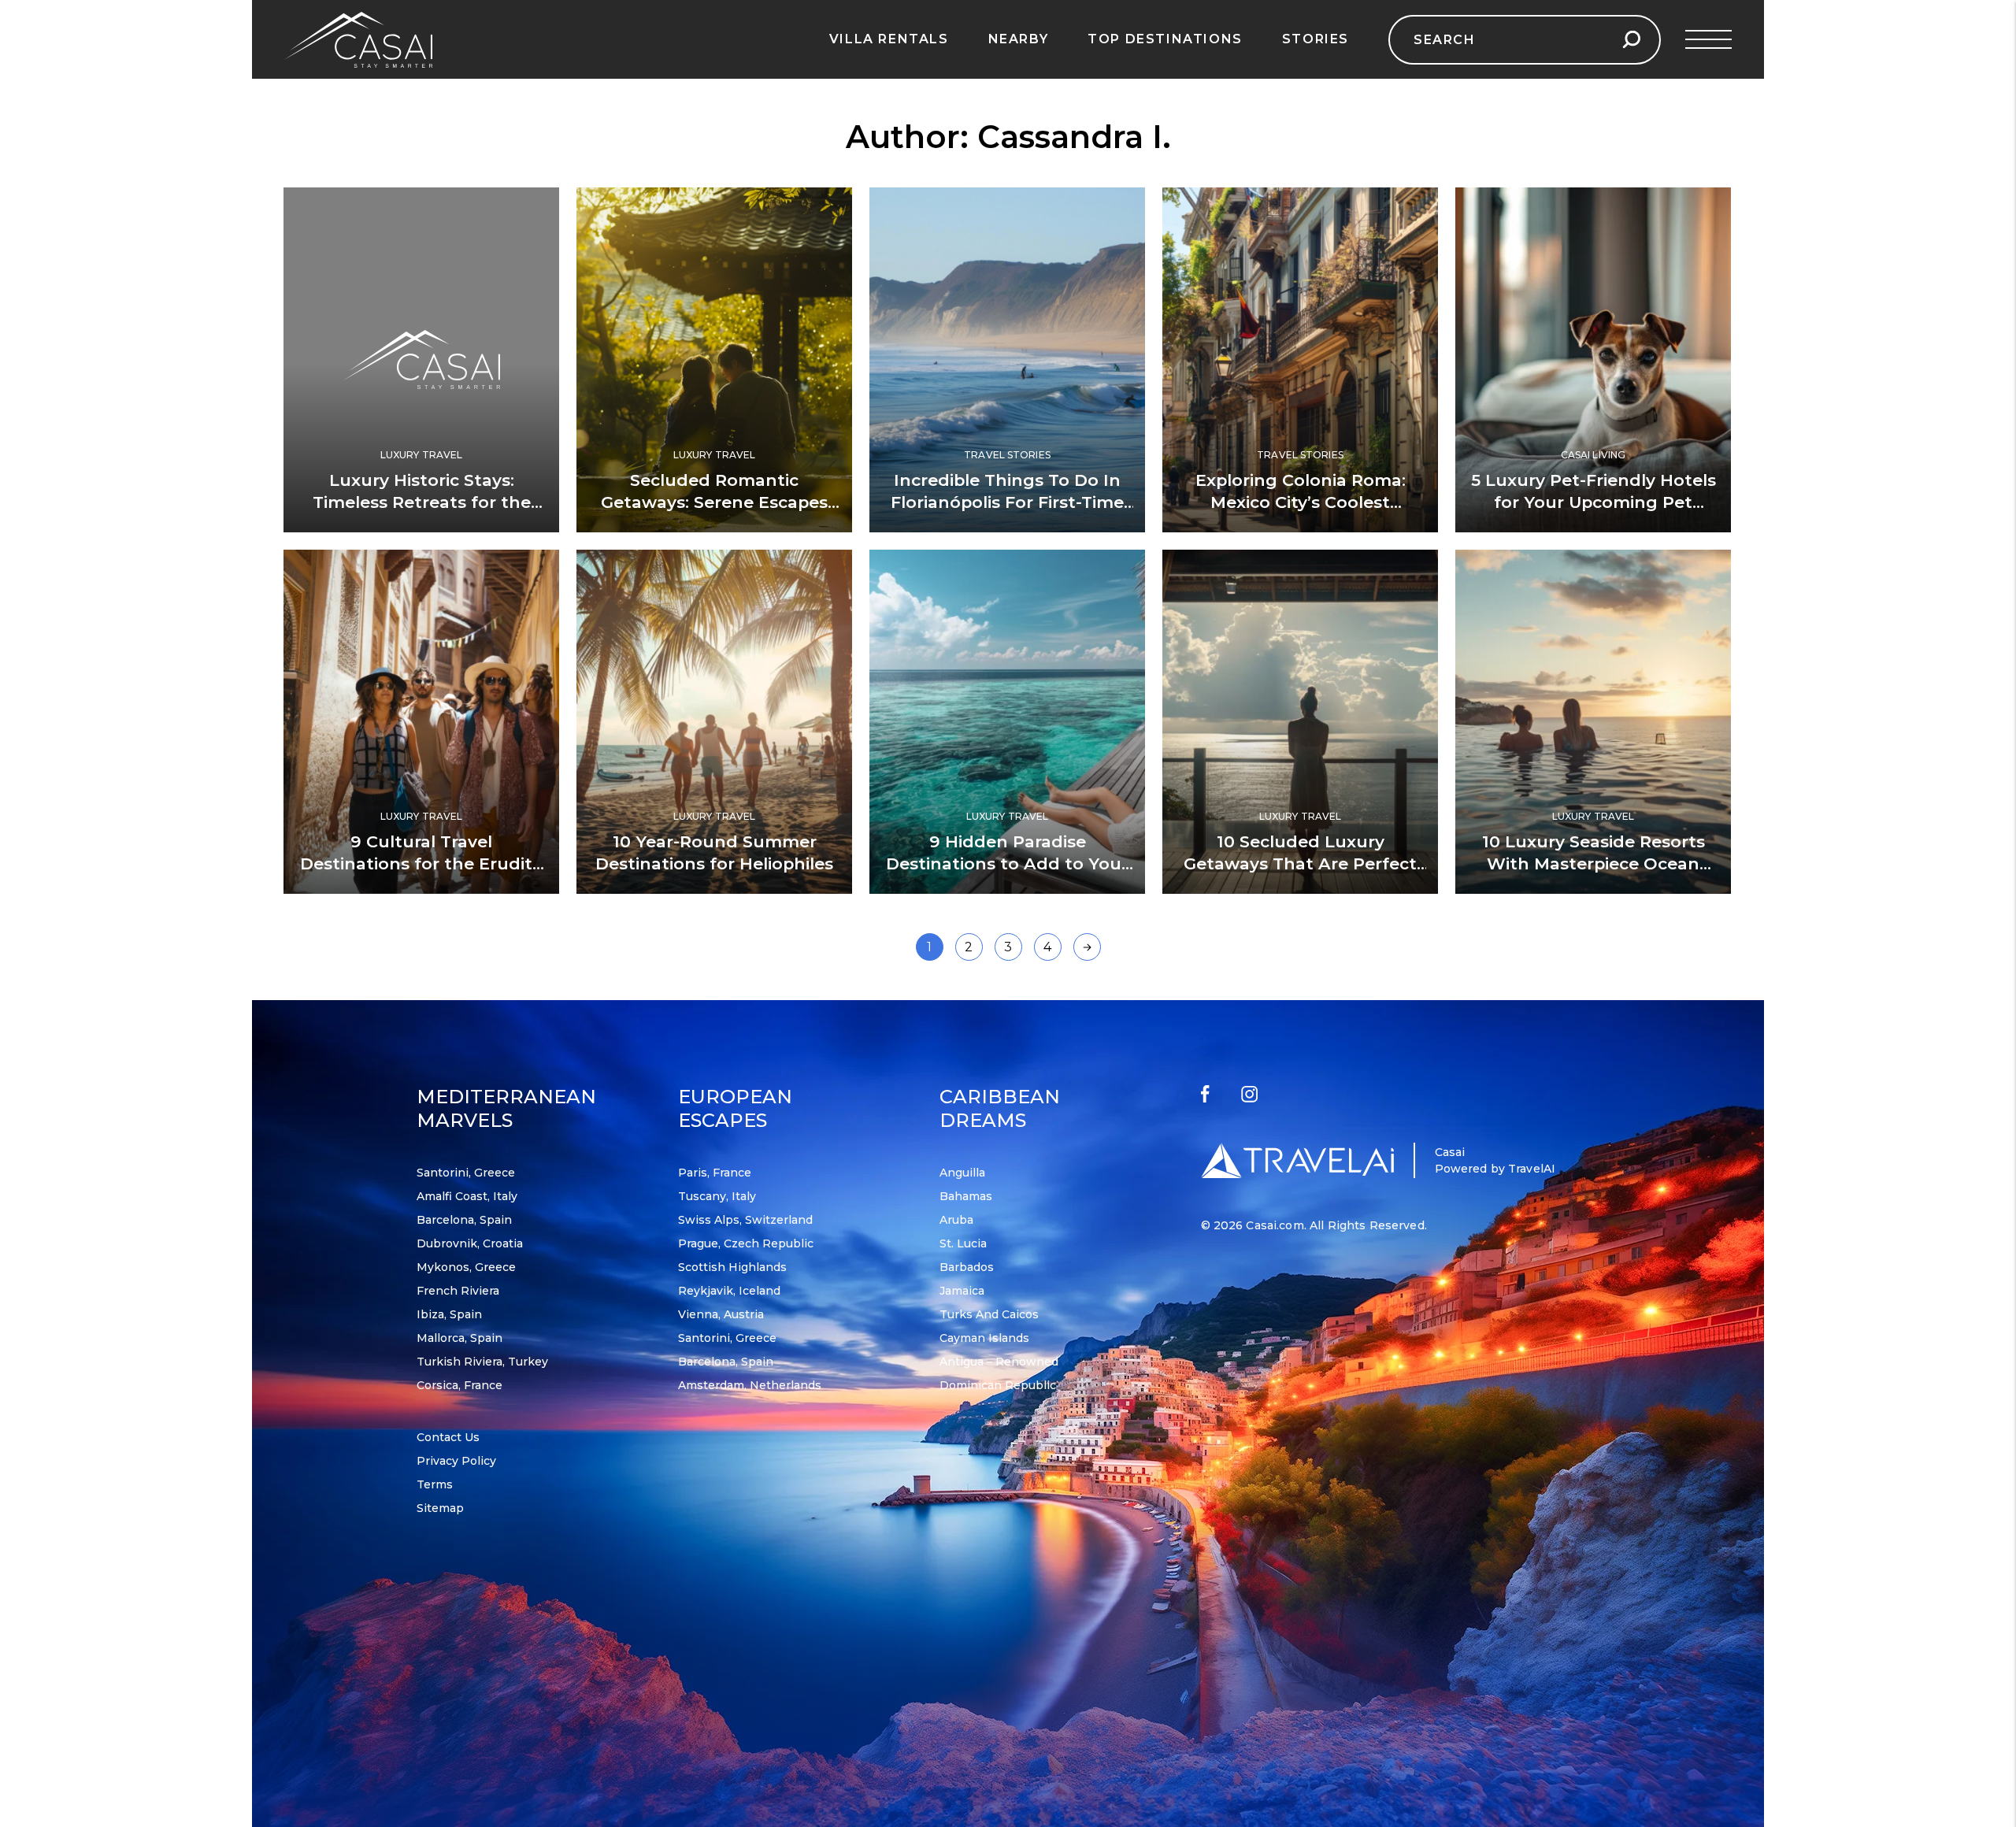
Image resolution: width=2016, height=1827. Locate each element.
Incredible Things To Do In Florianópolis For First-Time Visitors (1007, 502)
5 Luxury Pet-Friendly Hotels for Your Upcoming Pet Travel (1594, 502)
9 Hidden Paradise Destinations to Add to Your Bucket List (1007, 863)
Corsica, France (460, 1385)
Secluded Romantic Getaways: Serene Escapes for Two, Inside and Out (714, 502)
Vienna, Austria (721, 1314)
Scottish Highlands (732, 1267)
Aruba (956, 1220)
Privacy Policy (456, 1461)
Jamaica (962, 1291)
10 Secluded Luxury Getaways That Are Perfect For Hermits (1300, 863)
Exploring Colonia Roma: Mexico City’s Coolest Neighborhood (1301, 502)
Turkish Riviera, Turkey (482, 1362)
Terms (435, 1484)
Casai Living (1593, 455)
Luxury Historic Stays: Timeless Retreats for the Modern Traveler (422, 502)
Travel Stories (1007, 455)
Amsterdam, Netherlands (750, 1385)
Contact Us (448, 1437)
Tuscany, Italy (717, 1196)
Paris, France (715, 1173)
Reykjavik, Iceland (729, 1291)
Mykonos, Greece (466, 1267)
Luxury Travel (422, 455)
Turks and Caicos (989, 1314)
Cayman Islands (984, 1338)
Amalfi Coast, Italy (467, 1196)
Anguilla (962, 1173)
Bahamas (966, 1196)
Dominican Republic (998, 1385)
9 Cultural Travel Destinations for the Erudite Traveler (421, 863)
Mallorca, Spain (460, 1338)
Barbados (967, 1267)
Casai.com (1275, 1225)
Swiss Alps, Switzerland (745, 1220)
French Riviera (458, 1291)
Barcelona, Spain (464, 1220)
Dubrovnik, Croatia (470, 1243)
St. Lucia (963, 1243)
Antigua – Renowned (999, 1362)
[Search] (1631, 40)
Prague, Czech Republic (746, 1243)
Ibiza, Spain (449, 1314)
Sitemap (440, 1508)
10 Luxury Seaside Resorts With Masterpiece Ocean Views (1594, 863)
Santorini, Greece (466, 1173)
